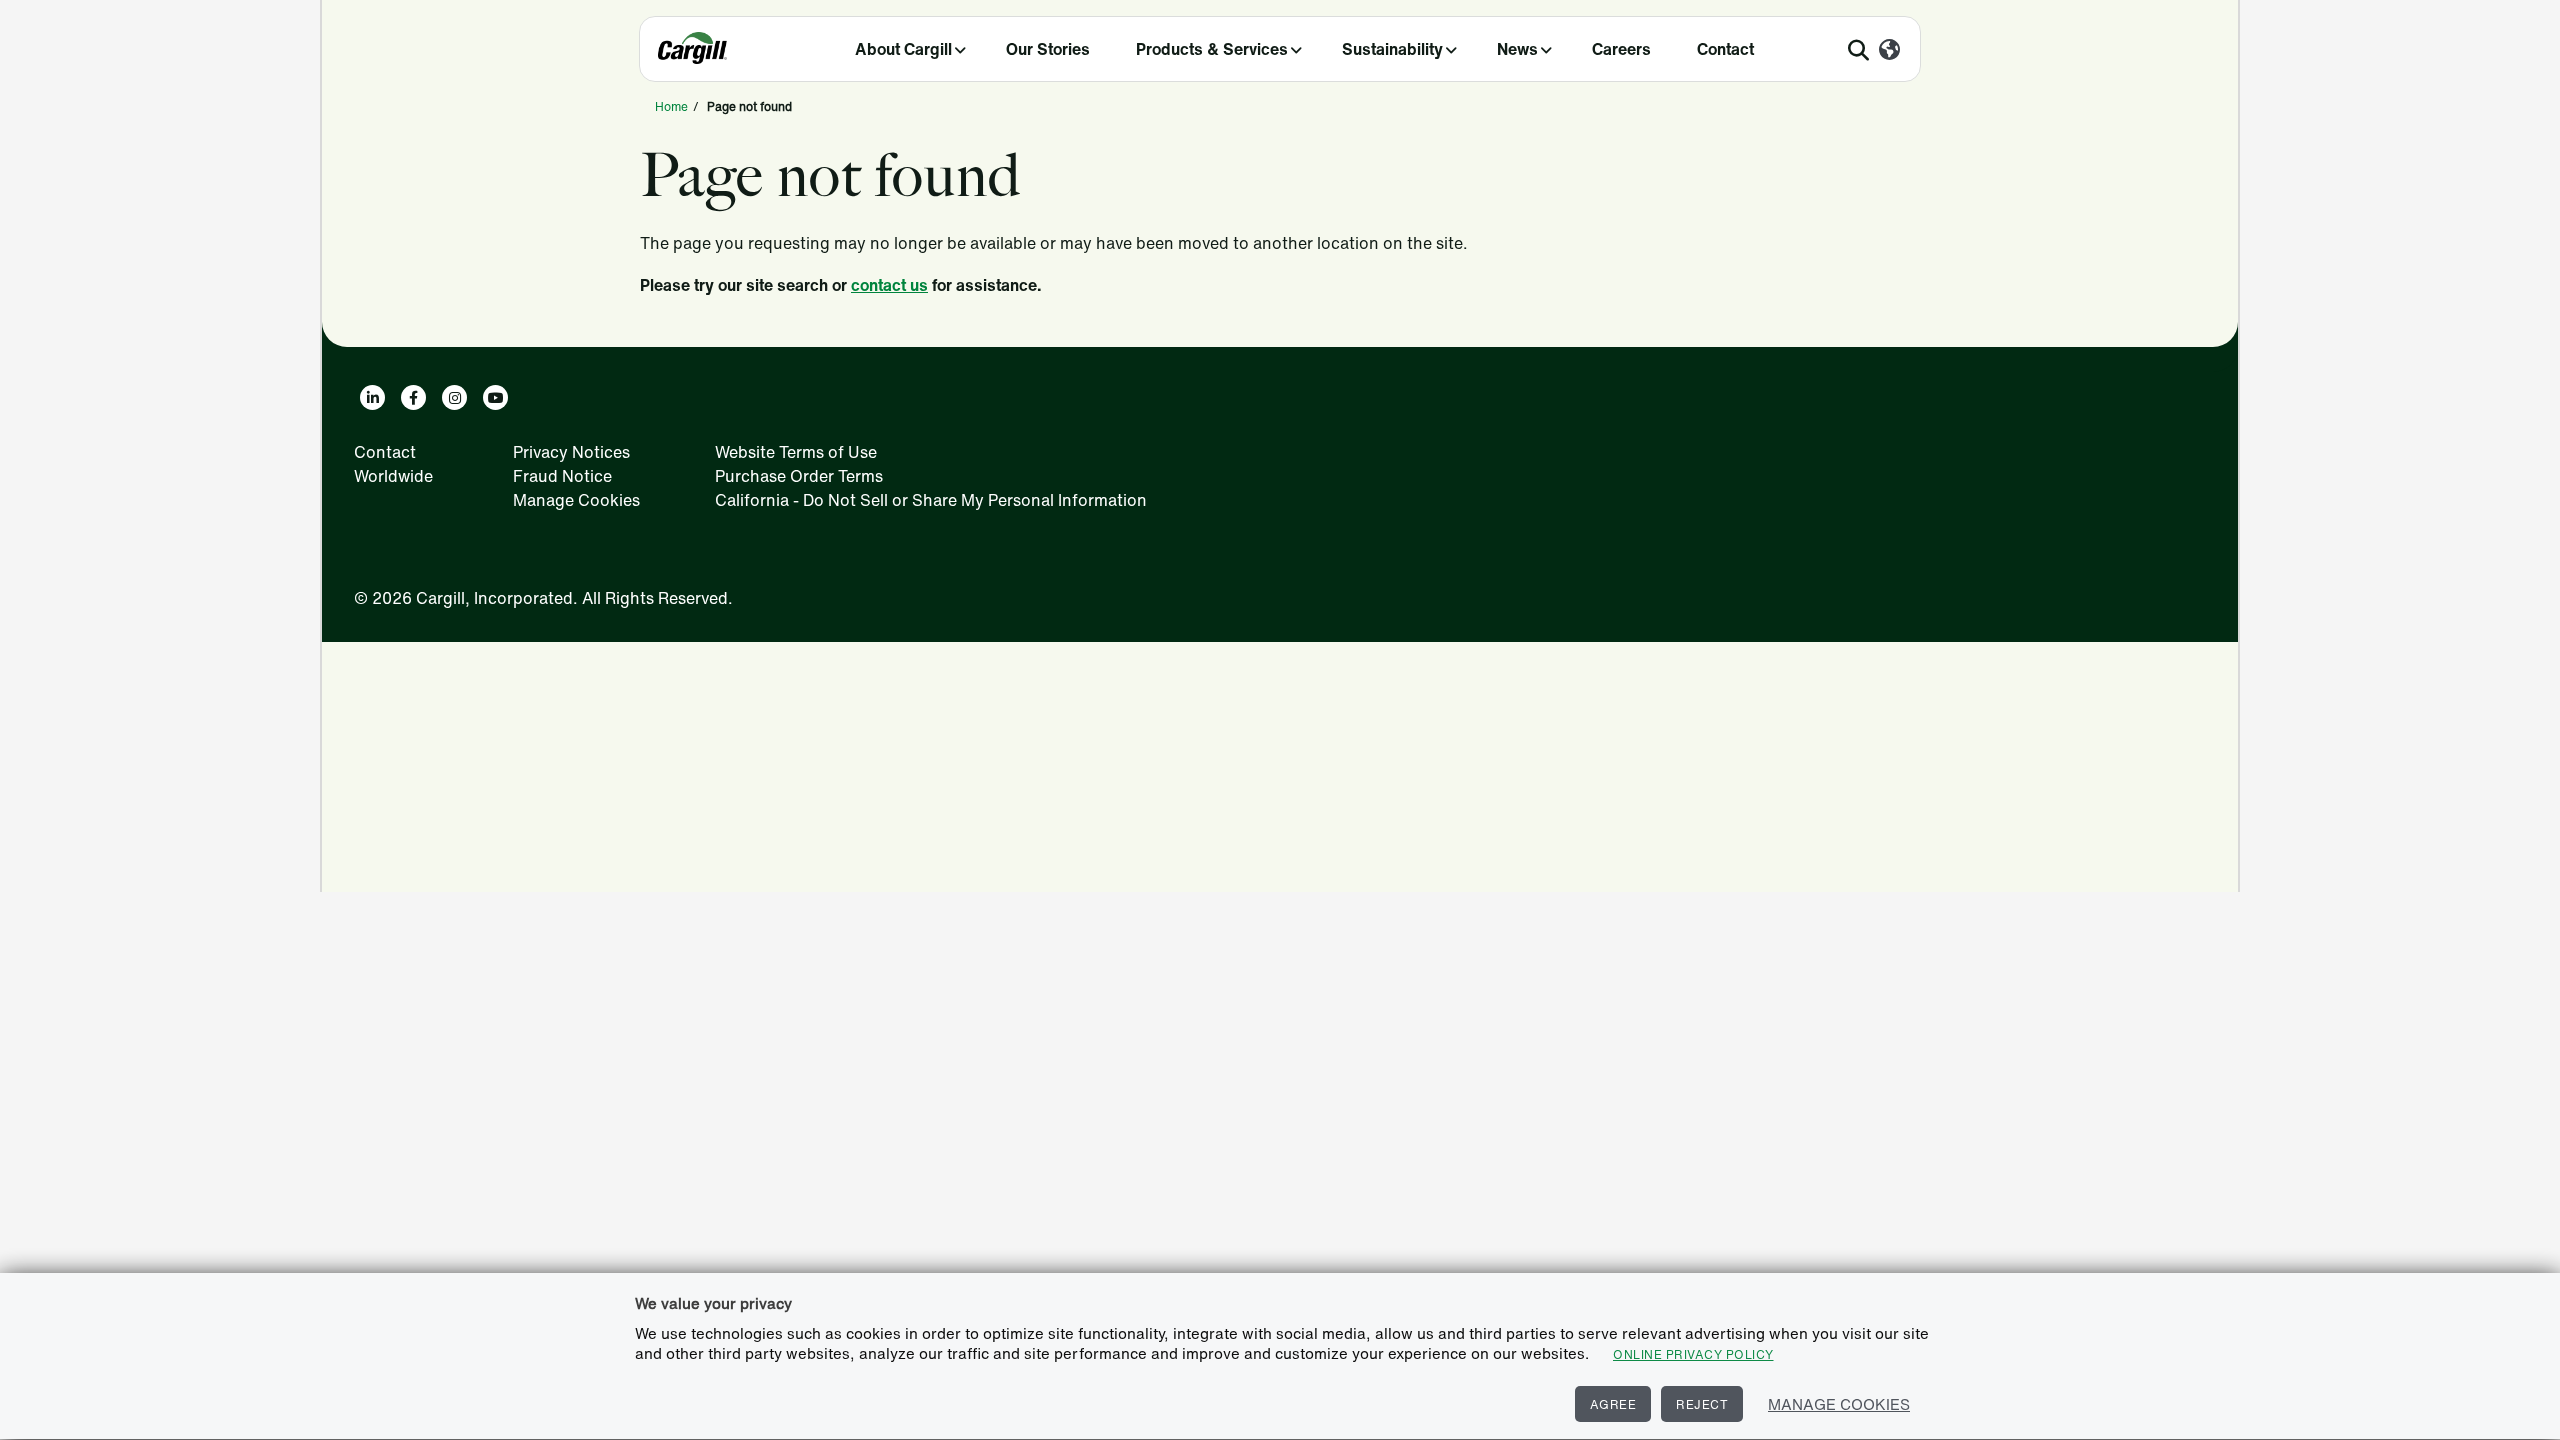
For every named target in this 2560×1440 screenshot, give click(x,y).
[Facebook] (413, 397)
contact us (889, 285)
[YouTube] (495, 397)
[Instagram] (454, 397)
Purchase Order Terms (799, 476)
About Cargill (903, 49)
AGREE (1613, 1404)
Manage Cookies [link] (576, 500)
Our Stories (1048, 49)
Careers (1621, 49)
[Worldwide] (1889, 51)
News (1517, 49)
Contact (1725, 49)
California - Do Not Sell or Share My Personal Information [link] (931, 500)
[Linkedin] (372, 397)
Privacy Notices (571, 452)
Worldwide (393, 476)
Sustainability (1392, 49)
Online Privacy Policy (1693, 1354)
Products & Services (1212, 49)
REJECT (1702, 1404)
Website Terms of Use (796, 452)
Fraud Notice (562, 476)
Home (671, 106)
